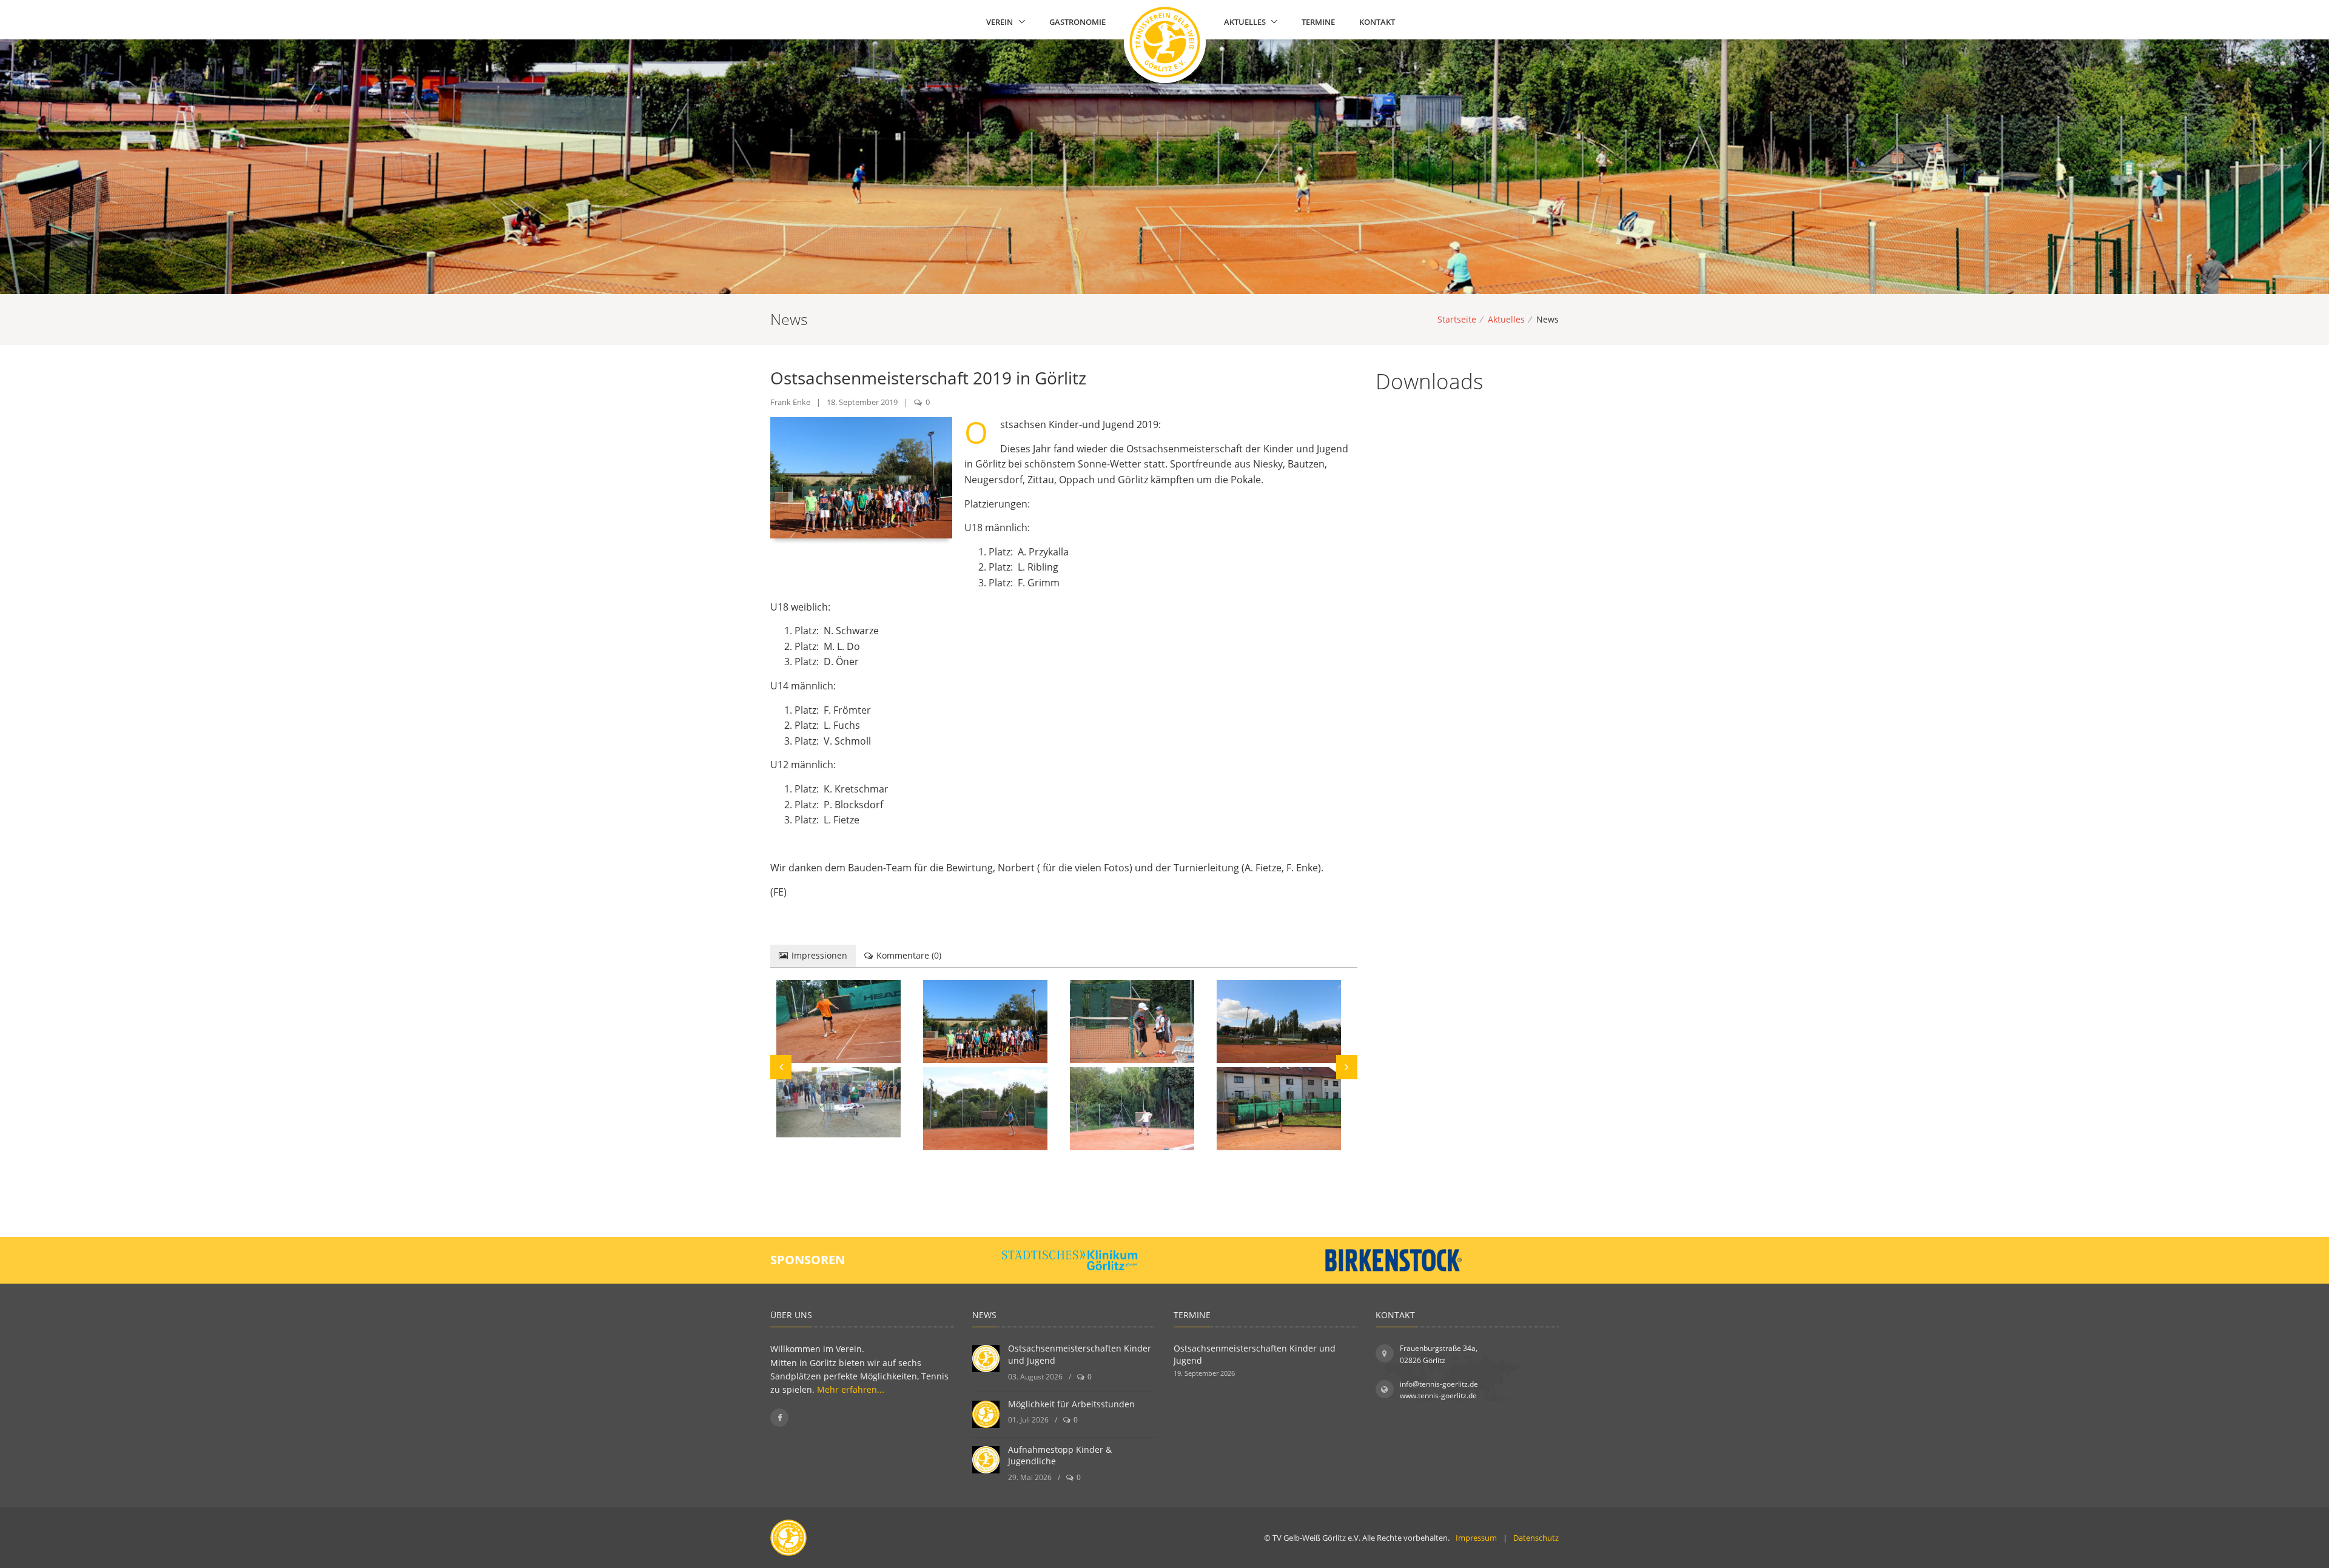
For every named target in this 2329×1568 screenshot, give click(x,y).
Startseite (1457, 319)
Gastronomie (1077, 22)
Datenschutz (1536, 1538)
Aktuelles (1245, 22)
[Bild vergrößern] (839, 1021)
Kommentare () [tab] (909, 955)
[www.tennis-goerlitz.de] (1161, 23)
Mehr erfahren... (851, 1389)
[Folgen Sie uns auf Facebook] (779, 1418)
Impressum (1476, 1538)
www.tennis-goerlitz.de (1438, 1395)
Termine (1318, 22)
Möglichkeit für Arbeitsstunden (1071, 1404)
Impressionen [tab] (819, 955)
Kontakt (1377, 22)
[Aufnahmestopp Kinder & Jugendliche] (986, 1460)
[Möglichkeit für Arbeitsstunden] (986, 1414)
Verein (1000, 22)
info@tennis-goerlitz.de (1439, 1384)
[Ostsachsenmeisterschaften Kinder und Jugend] (986, 1359)
